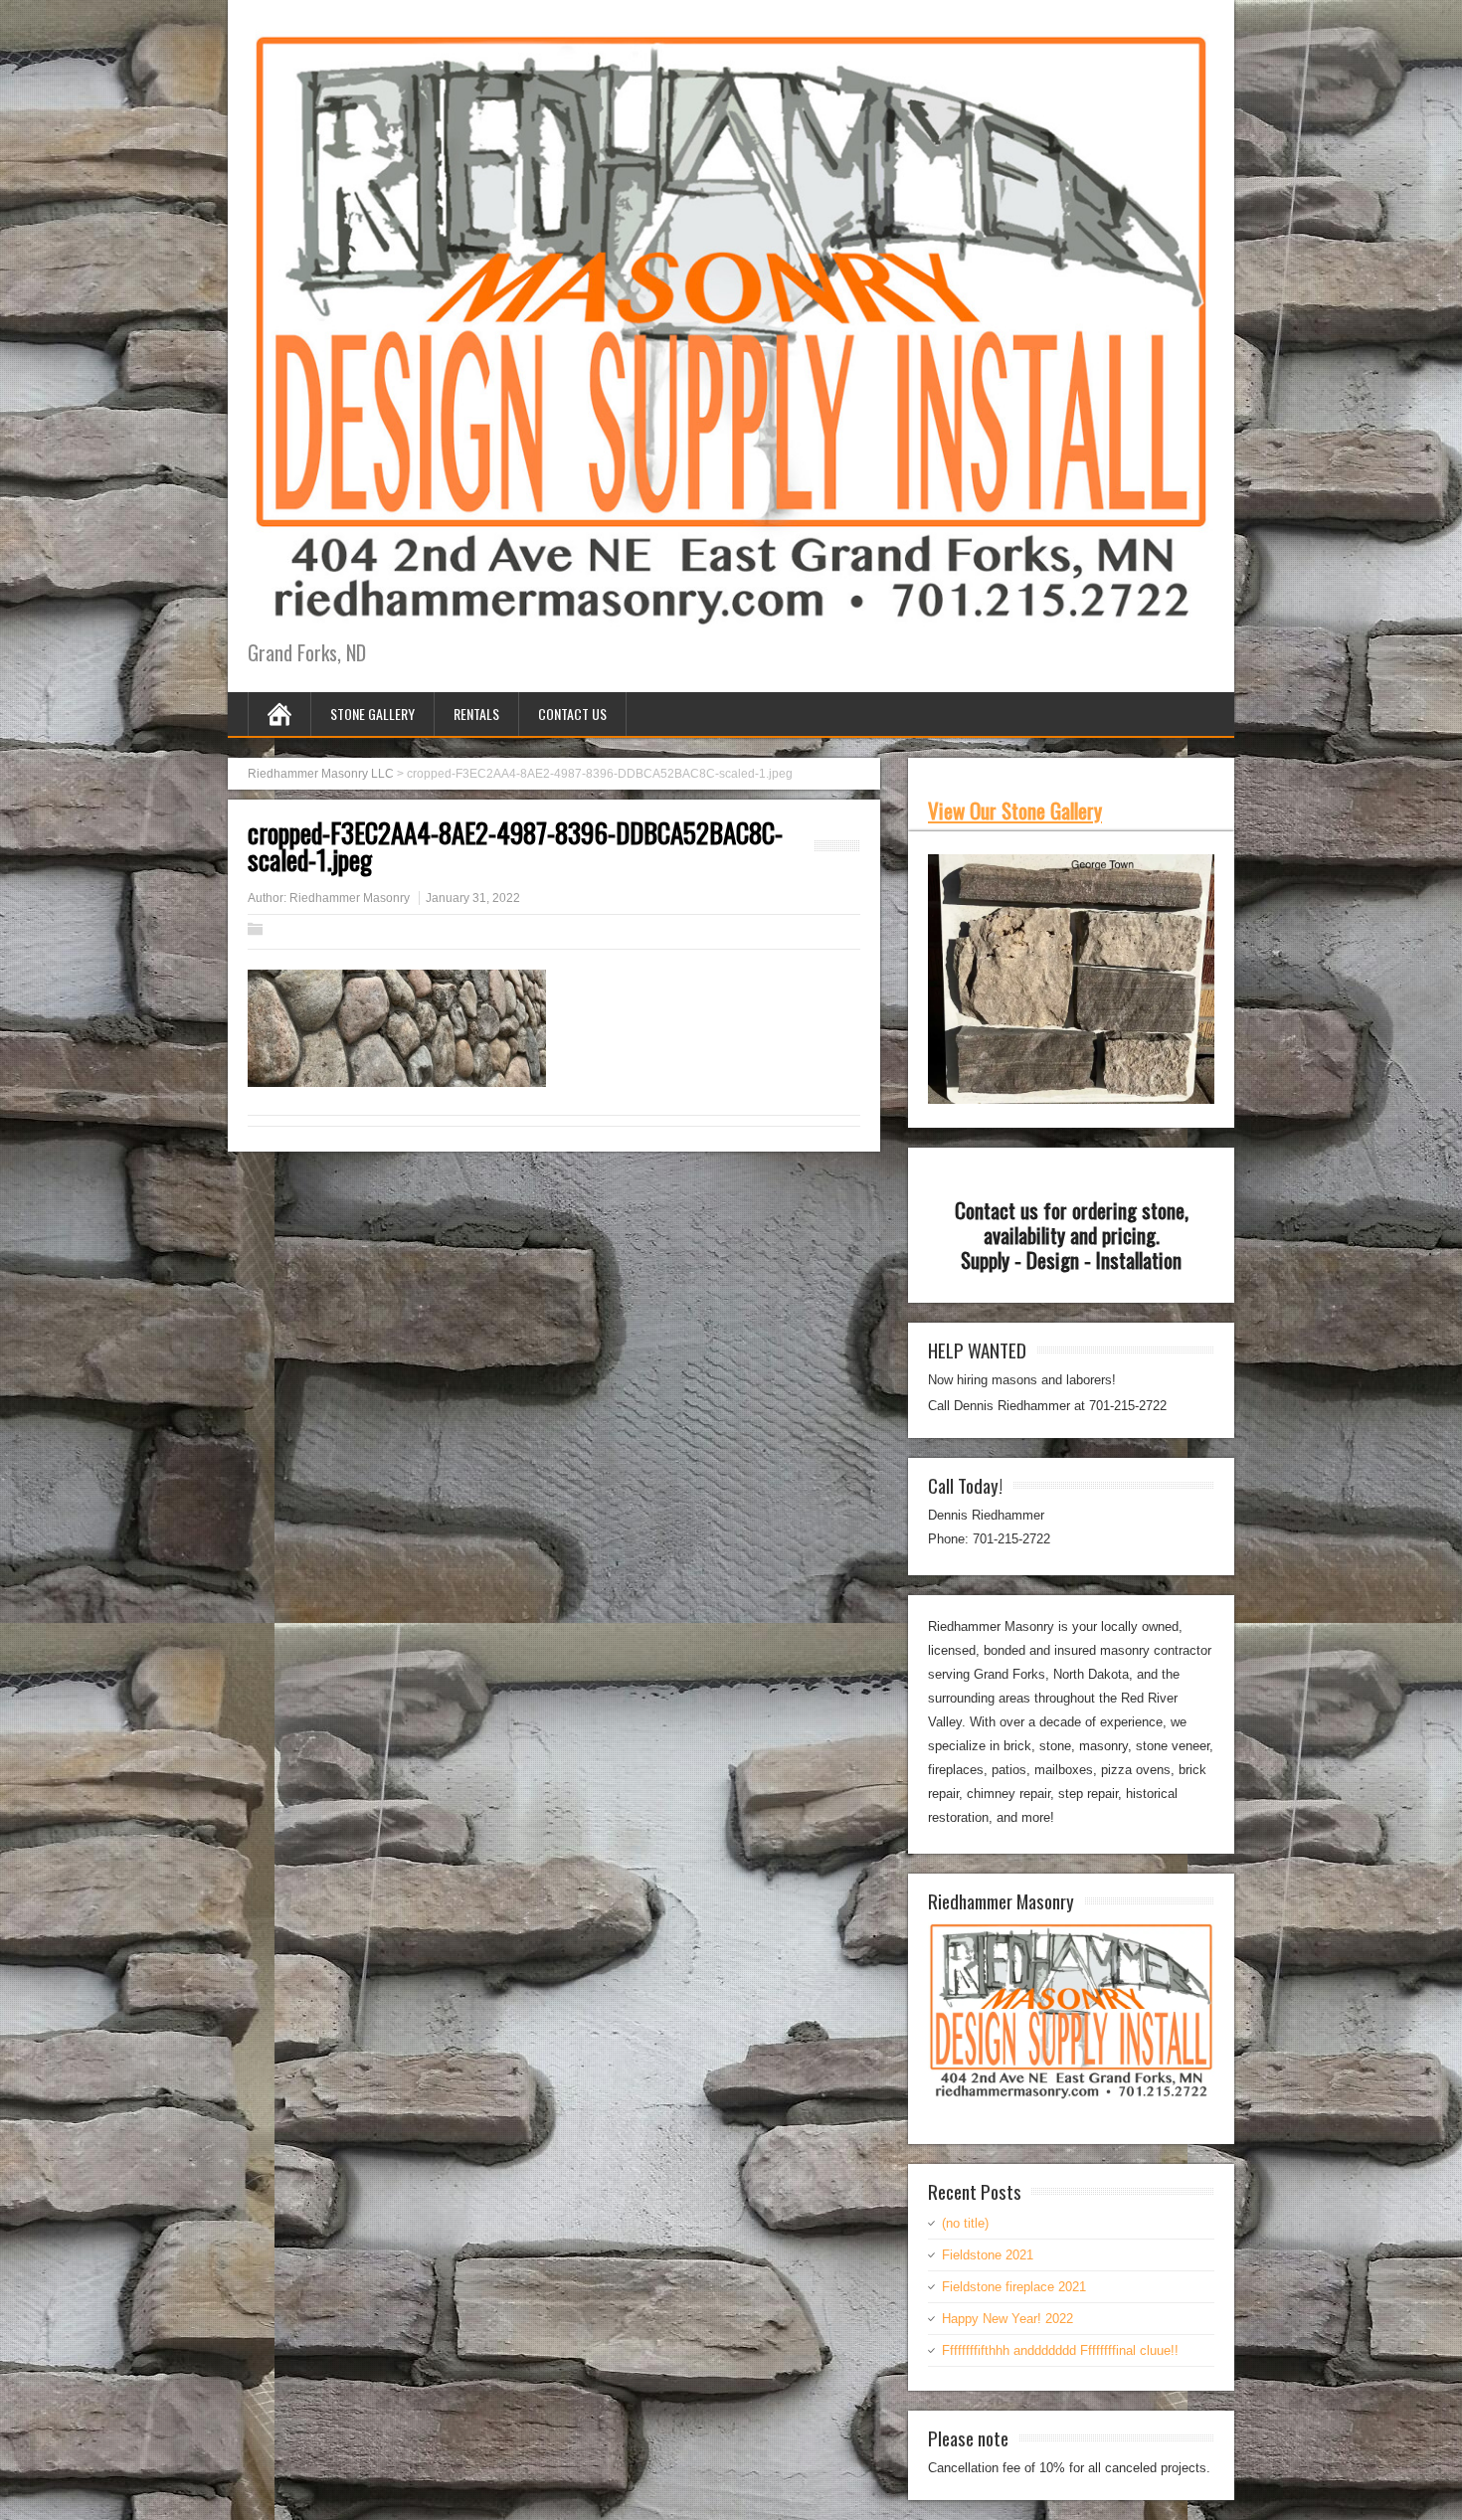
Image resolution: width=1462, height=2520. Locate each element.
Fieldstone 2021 (988, 2255)
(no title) (965, 2223)
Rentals (476, 714)
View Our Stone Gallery (1015, 810)
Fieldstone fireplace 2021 (1014, 2287)
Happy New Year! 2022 (1007, 2319)
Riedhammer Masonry (350, 898)
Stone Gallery (372, 714)
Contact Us (572, 714)
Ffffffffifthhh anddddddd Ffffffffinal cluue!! (1060, 2350)
